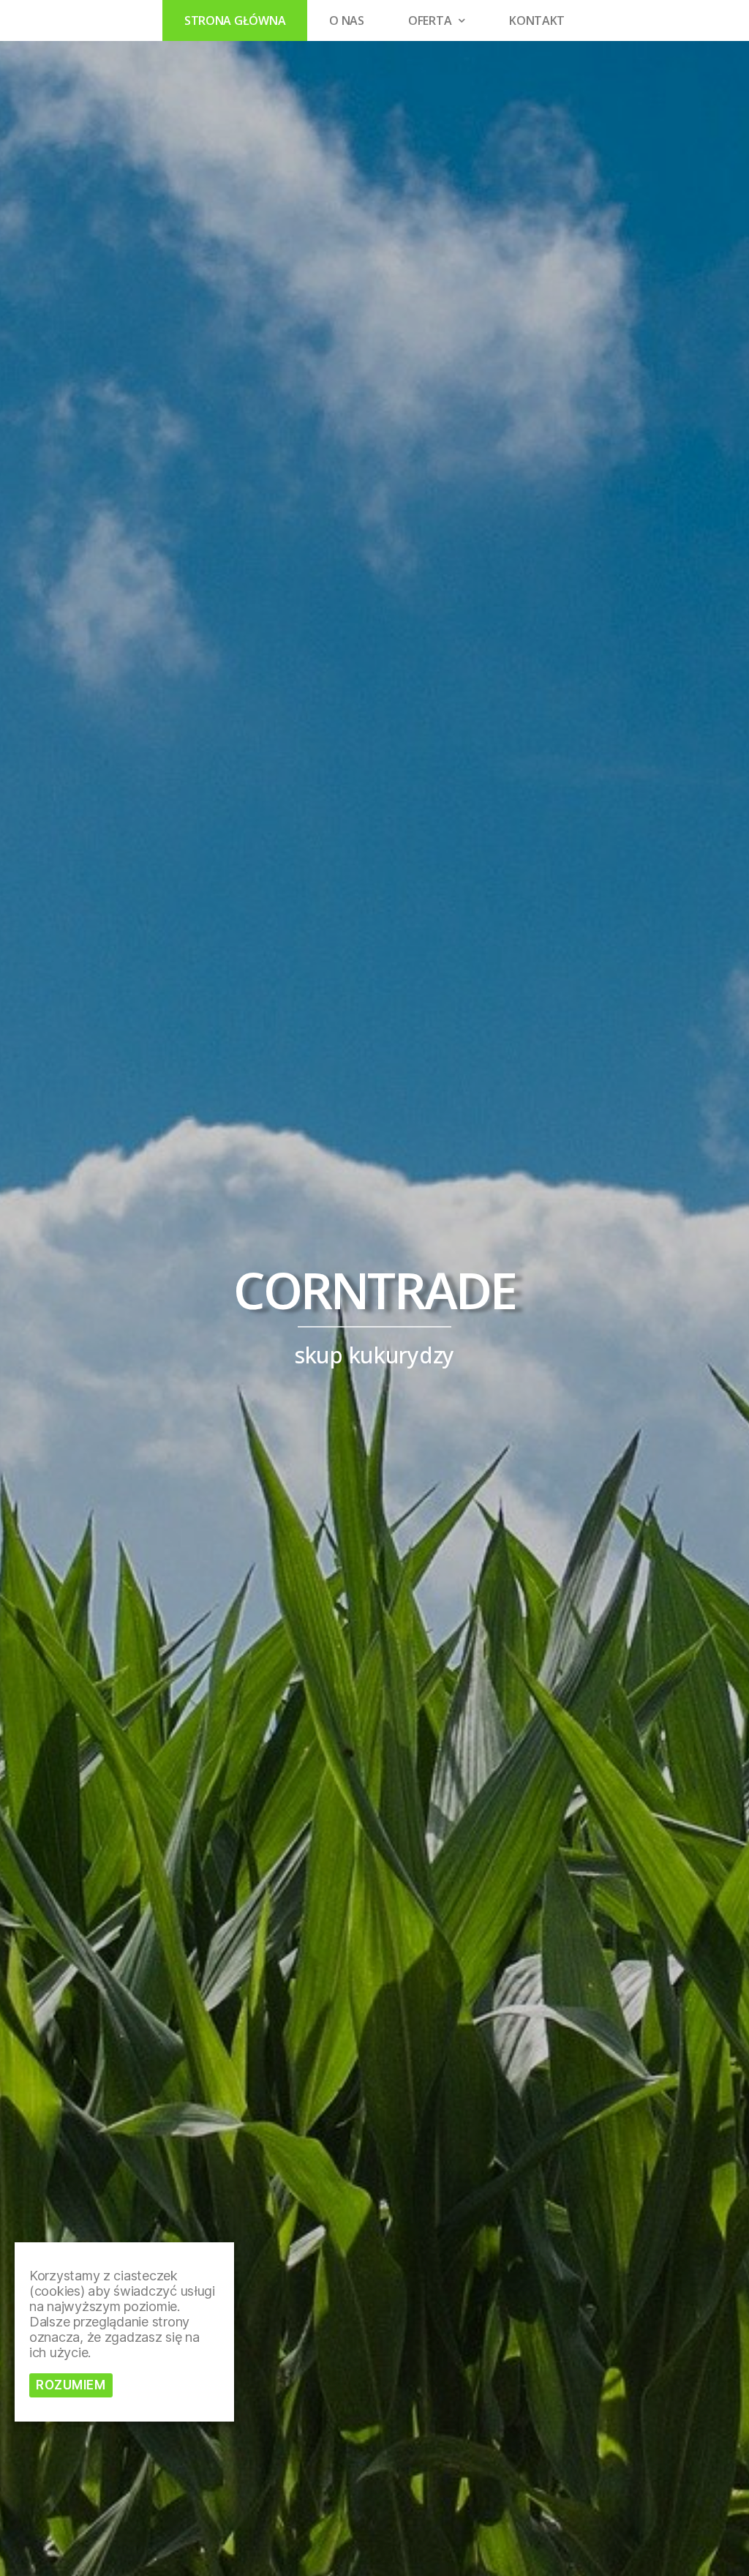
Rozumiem (71, 2385)
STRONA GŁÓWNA (235, 20)
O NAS (347, 20)
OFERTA (430, 20)
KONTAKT (537, 20)
